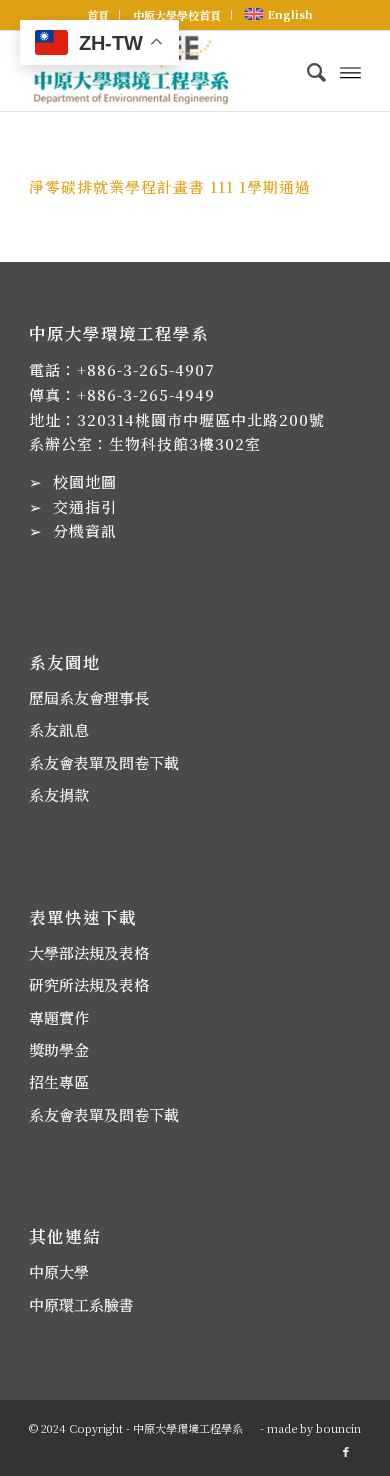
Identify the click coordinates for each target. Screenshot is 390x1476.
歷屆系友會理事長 (89, 697)
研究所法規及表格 (89, 984)
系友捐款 (59, 794)
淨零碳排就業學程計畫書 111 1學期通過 (170, 186)
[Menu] (350, 71)
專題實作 (59, 1017)
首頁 (98, 15)
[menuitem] (98, 15)
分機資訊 (85, 530)
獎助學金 (59, 1049)
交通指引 (85, 506)
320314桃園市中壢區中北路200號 (201, 419)
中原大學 (59, 1271)
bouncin (338, 1428)
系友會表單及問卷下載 (104, 762)
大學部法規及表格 (89, 952)
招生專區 (59, 1081)
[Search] (306, 71)
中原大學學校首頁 (177, 15)
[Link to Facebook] (346, 1451)
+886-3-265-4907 (146, 369)
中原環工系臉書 (81, 1304)
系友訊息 (59, 729)
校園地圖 (85, 481)
